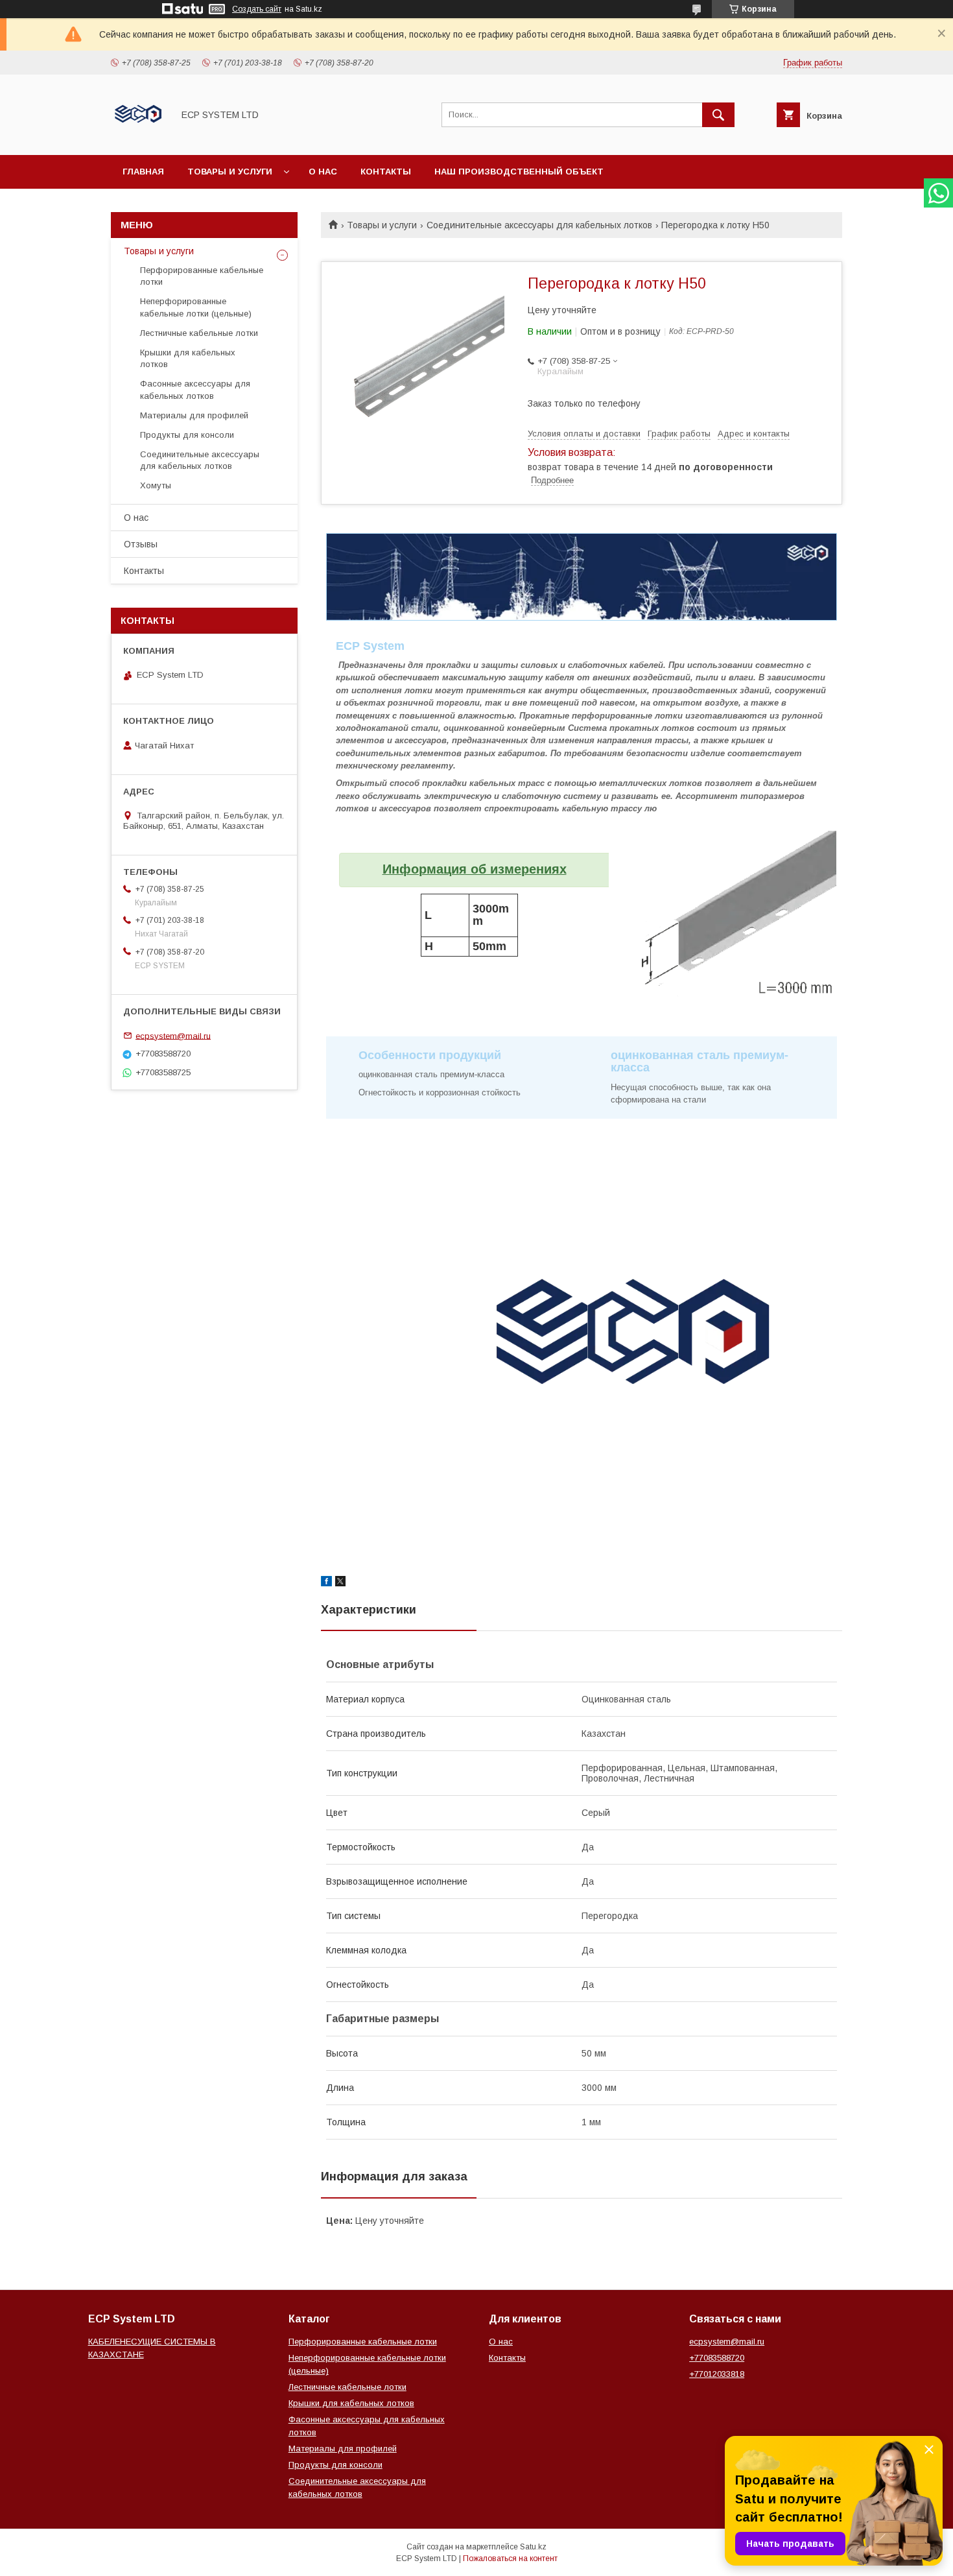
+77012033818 (717, 2374)
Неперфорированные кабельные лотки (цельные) (196, 307)
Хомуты (156, 485)
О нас (323, 172)
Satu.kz (533, 2547)
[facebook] (326, 1583)
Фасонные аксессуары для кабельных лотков (195, 389)
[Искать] (718, 115)
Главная (143, 172)
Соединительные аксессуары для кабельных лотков (539, 225)
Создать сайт (257, 9)
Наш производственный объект (519, 172)
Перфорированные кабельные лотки (202, 276)
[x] (340, 1583)
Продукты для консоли (187, 435)
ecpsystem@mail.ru (173, 1035)
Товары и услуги (230, 172)
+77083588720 (717, 2358)
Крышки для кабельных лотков (188, 358)
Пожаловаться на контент (510, 2558)
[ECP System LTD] (138, 138)
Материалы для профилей (194, 415)
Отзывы (141, 544)
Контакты (386, 172)
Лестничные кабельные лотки (199, 333)
